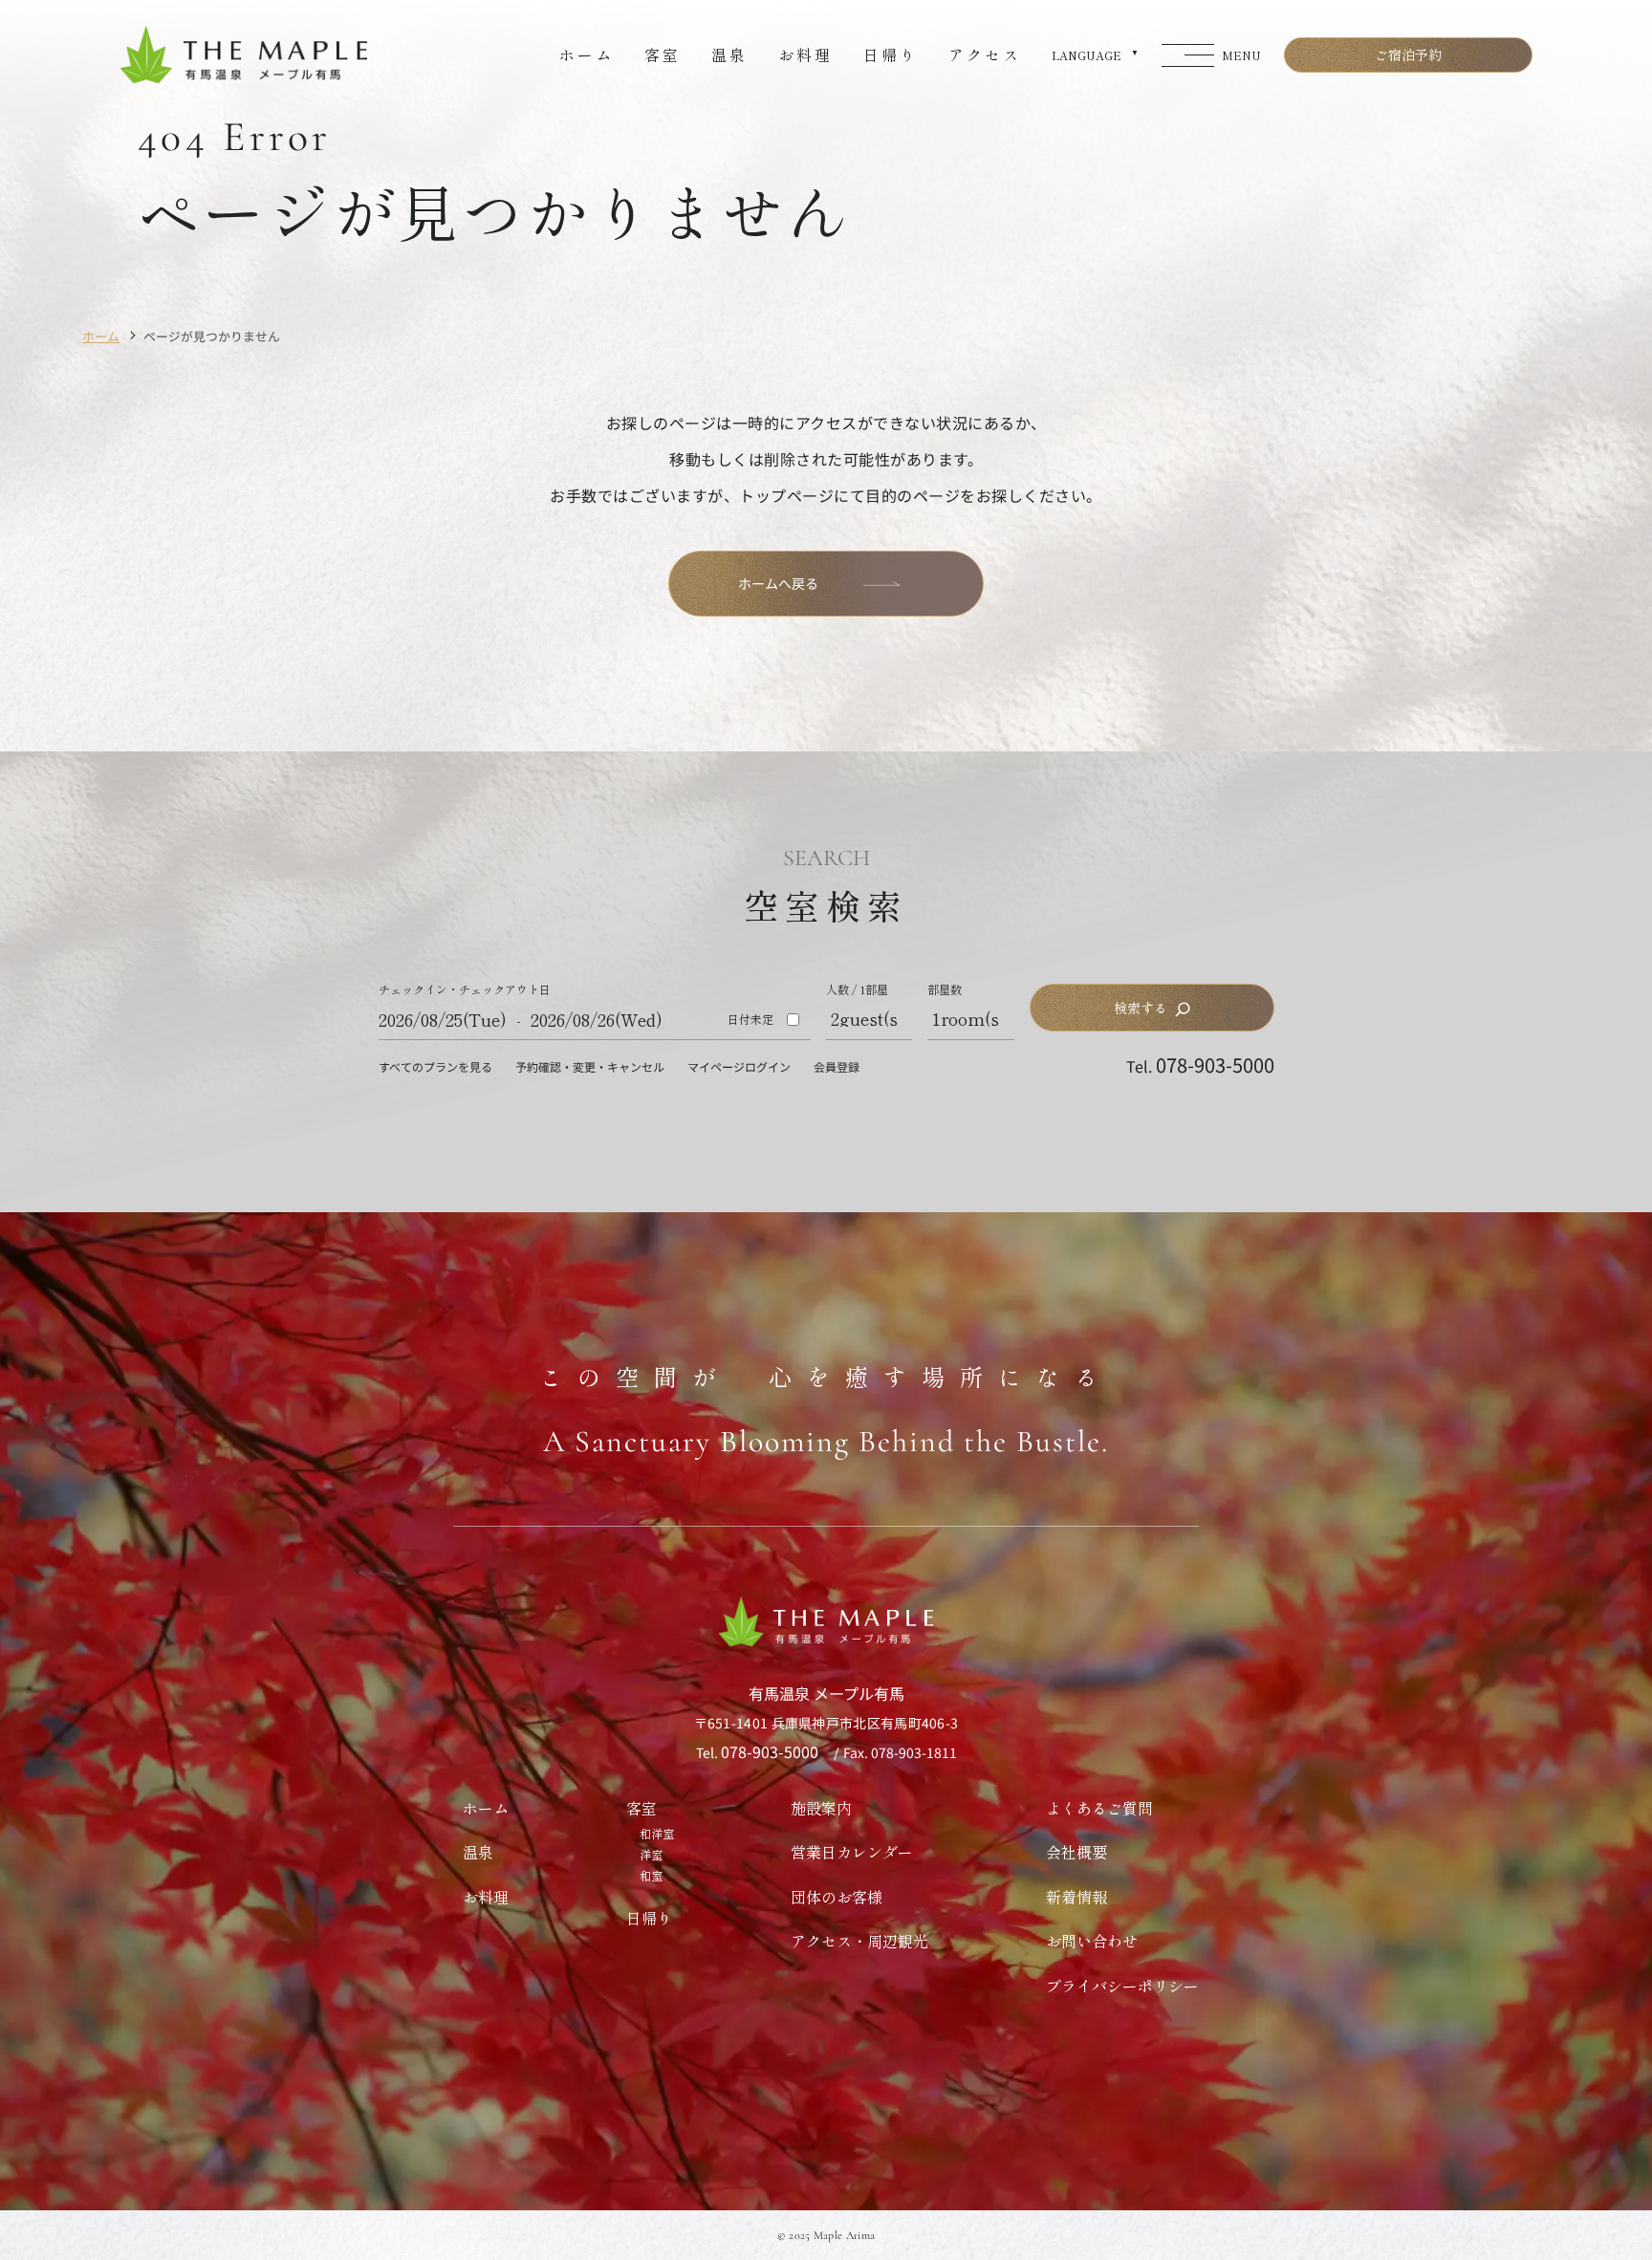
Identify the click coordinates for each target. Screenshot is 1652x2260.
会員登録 (837, 1066)
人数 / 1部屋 (857, 989)
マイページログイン (739, 1066)
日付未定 (750, 1019)
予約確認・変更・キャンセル (590, 1066)
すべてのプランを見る (435, 1066)
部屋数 (945, 989)
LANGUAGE (1087, 55)
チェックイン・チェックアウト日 (465, 990)
